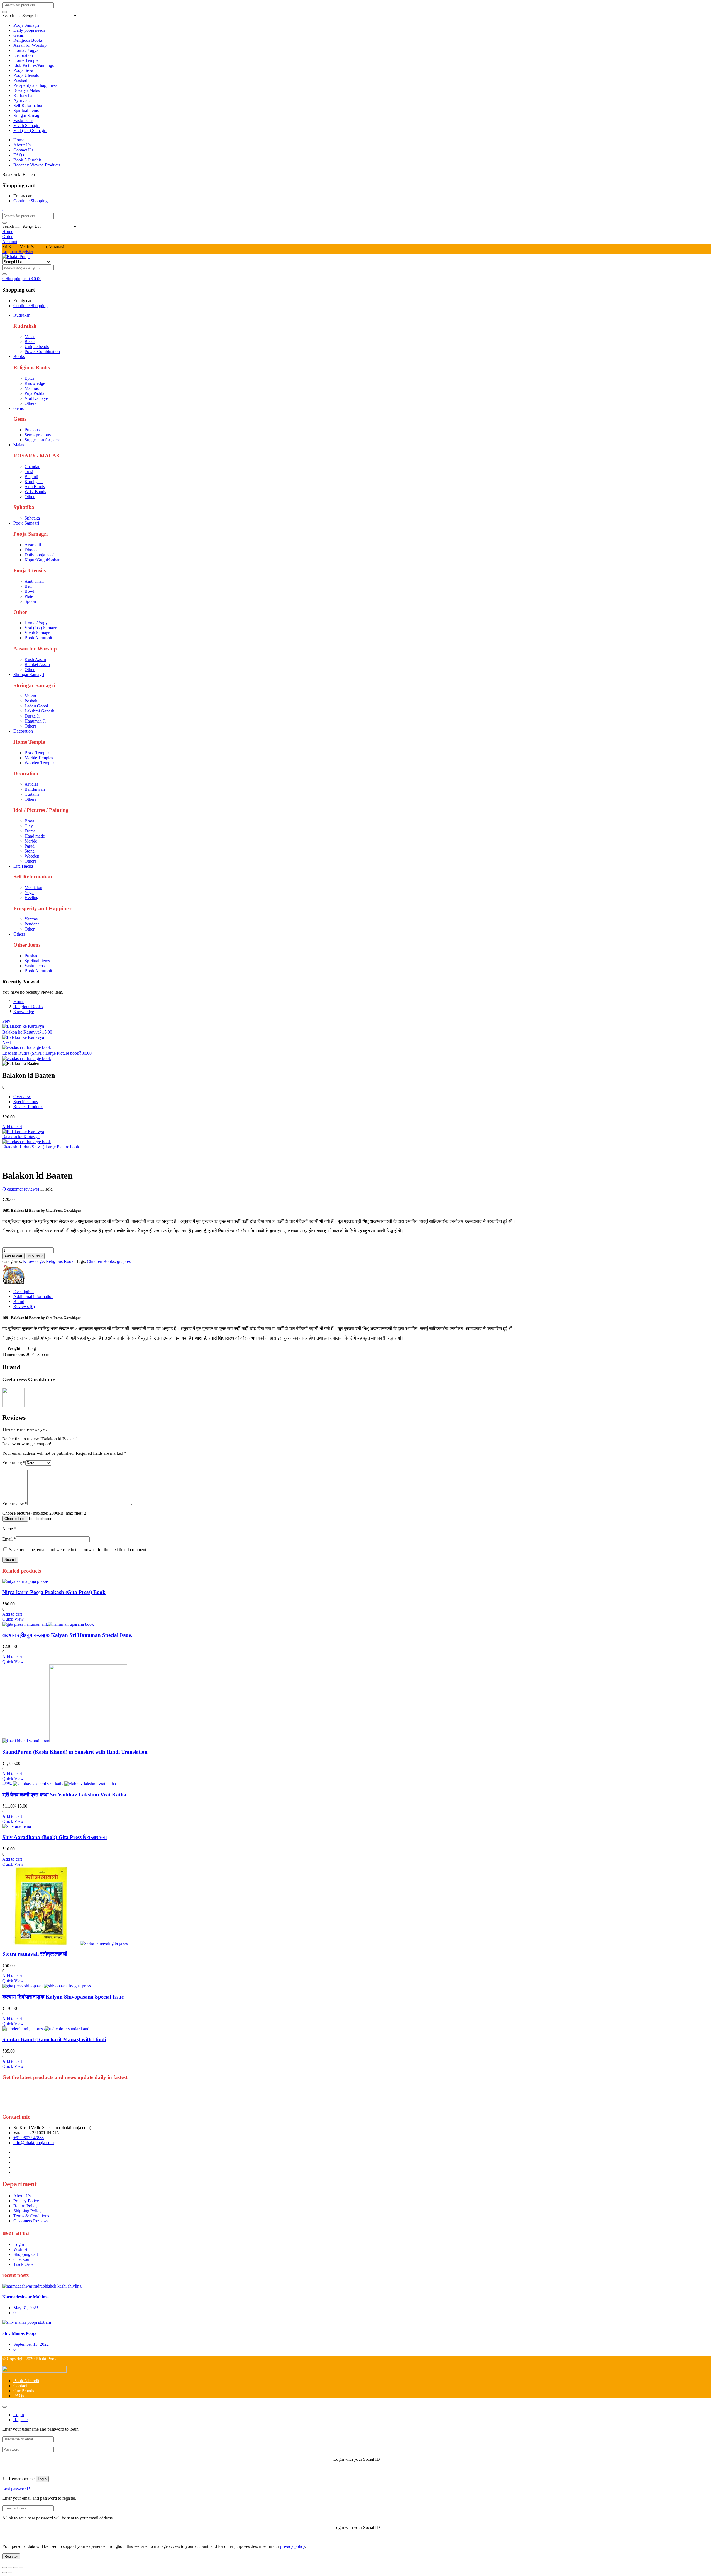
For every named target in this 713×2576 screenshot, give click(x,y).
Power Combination (42, 352)
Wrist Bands (35, 492)
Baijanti (31, 477)
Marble (31, 841)
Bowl (29, 591)
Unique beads (37, 347)
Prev (6, 1021)
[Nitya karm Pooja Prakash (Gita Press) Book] (26, 1581)
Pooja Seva (23, 70)
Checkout (22, 2259)
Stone (30, 851)
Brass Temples (37, 753)
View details (13, 1162)
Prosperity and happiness (35, 85)
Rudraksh (22, 315)
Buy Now (35, 1256)
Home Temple (26, 60)
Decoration (23, 55)
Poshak (31, 701)
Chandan (32, 467)
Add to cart (12, 1127)
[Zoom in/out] (4, 2568)
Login (19, 2244)
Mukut (30, 696)
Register (11, 2556)
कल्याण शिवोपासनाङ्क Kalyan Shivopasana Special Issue (63, 1997)
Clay (29, 826)
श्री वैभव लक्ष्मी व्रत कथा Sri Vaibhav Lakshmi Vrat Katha (64, 1795)
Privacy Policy (26, 2201)
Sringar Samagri (28, 115)
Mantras (32, 388)
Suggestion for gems (42, 440)
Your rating (14, 1463)
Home (19, 140)
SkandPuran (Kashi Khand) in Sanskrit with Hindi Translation (75, 1752)
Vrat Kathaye (36, 398)
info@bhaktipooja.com (34, 2143)
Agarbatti (33, 545)
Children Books (101, 1261)
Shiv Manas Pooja (19, 2333)
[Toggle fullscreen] (10, 2568)
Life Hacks (23, 866)
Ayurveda (22, 100)
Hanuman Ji (35, 721)
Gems (19, 35)
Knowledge (35, 383)
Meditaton (33, 887)
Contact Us (23, 150)
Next (7, 1042)
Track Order (24, 2264)
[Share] (16, 2568)
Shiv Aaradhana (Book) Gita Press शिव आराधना (54, 1837)
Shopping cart (26, 2254)
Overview (22, 1097)
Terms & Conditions (31, 2216)
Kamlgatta (34, 482)
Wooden (32, 856)
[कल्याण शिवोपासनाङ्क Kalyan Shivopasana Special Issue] (47, 1986)
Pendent (32, 924)
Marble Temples (39, 758)
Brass (29, 821)
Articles (31, 784)
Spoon (30, 601)
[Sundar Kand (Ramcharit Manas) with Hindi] (46, 2029)
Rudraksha (23, 95)
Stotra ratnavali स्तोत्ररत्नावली (35, 1954)
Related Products (28, 1107)
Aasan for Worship (30, 45)
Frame (30, 831)
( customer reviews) (21, 1189)
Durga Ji (32, 716)
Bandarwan (35, 789)
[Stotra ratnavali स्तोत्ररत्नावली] (65, 1943)
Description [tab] (24, 1291)
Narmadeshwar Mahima (25, 2297)
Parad (30, 846)
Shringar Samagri (29, 674)
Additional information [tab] (33, 1296)
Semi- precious (38, 435)
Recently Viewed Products (37, 165)
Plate (29, 596)
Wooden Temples (40, 763)
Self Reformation (28, 105)
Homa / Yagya (26, 50)
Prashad (20, 80)
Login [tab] (19, 2415)
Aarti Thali (34, 581)
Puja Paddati (36, 393)
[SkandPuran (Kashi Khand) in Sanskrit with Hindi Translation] (65, 1741)
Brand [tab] (19, 1302)
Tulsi (29, 472)
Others (30, 403)
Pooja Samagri (26, 25)
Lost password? (16, 2489)
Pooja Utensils (26, 75)
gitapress (125, 1261)
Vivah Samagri (26, 125)
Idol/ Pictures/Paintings (34, 65)
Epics (29, 378)
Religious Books (28, 40)
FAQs (19, 155)
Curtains (32, 794)
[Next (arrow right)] (10, 2573)
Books (19, 357)
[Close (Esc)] (21, 2568)
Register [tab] (21, 2420)
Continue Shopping (30, 201)
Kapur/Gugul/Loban (42, 560)
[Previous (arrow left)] (4, 2573)
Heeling (31, 898)
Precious (32, 430)
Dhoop (31, 550)
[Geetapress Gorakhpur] (13, 1282)
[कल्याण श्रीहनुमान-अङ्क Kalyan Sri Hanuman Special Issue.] (48, 1624)
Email (9, 1539)
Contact (20, 2386)
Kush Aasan (35, 659)
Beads (30, 341)
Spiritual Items (26, 110)
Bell (28, 586)
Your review (15, 1504)
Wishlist (20, 2249)
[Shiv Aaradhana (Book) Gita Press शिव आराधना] (17, 1826)
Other (30, 497)
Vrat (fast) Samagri (30, 130)
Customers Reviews (31, 2221)
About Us (22, 145)
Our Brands (24, 2391)
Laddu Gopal (36, 706)
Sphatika (32, 518)
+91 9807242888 (29, 2138)
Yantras (31, 919)
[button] (3, 210)
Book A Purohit (27, 160)
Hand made (35, 836)
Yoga (29, 892)
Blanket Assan (37, 664)
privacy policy (293, 2546)
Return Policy (25, 2206)
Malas (30, 336)
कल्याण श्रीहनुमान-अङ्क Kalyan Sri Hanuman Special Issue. (67, 1635)
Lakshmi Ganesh (39, 711)
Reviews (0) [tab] (24, 1307)
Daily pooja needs (29, 30)
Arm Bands (35, 487)
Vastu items (23, 120)
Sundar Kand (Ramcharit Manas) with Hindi (54, 2039)
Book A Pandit (26, 2381)
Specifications (26, 1102)
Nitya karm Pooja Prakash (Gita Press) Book (54, 1592)
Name (9, 1529)
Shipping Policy (27, 2211)
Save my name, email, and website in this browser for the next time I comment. (78, 1550)
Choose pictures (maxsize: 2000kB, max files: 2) (45, 1513)
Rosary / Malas (27, 90)
